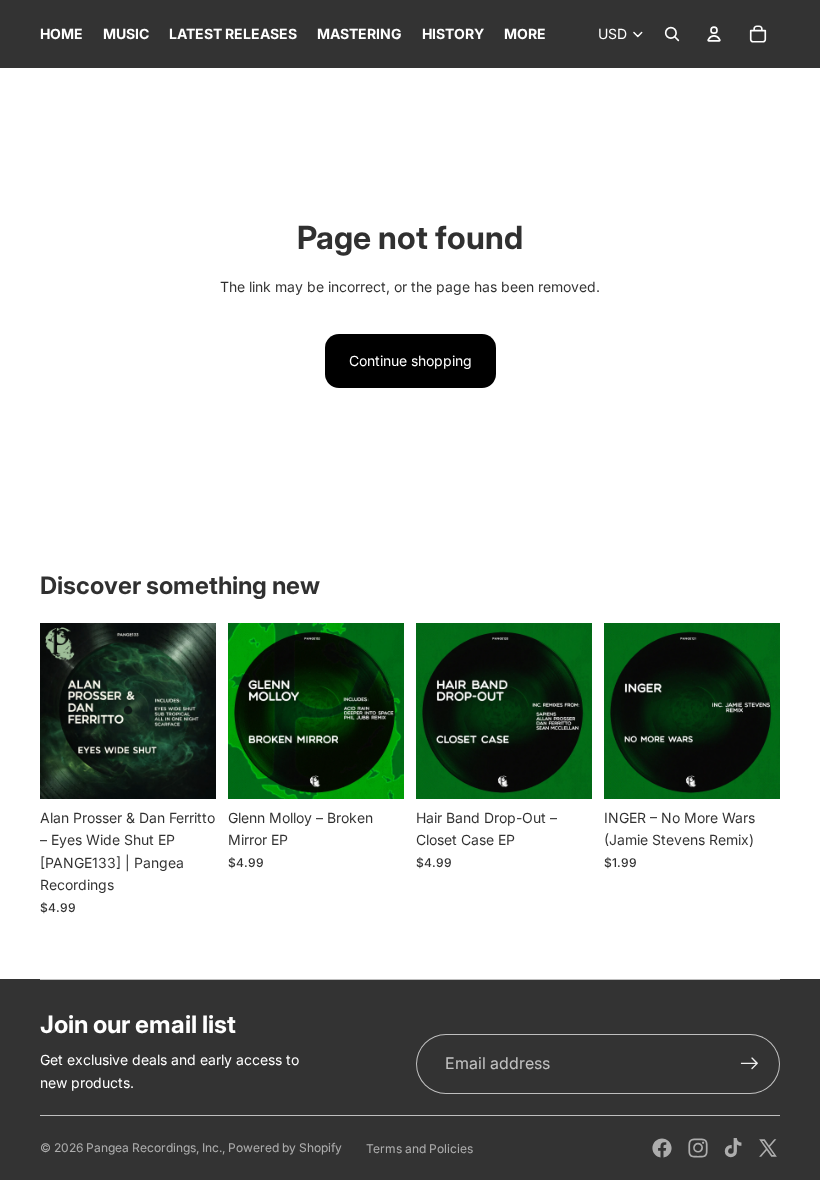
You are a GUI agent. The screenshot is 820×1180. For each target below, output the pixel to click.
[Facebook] (662, 1148)
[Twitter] (768, 1148)
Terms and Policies (419, 1148)
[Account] (714, 34)
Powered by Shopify (285, 1147)
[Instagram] (698, 1148)
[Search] (672, 34)
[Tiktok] (733, 1148)
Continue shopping (410, 360)
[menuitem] (525, 34)
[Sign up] (750, 1064)
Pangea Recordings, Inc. (154, 1147)
